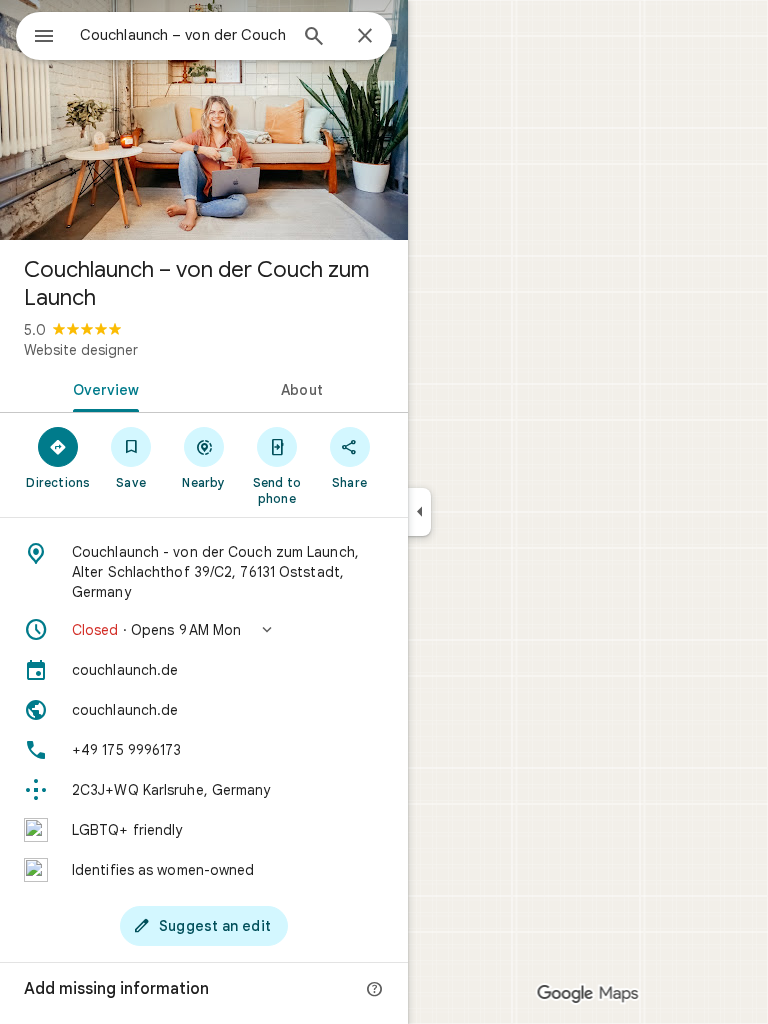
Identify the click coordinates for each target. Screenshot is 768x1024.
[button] (204, 630)
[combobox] (183, 35)
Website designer (81, 350)
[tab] (102, 388)
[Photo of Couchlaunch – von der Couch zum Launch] (204, 120)
